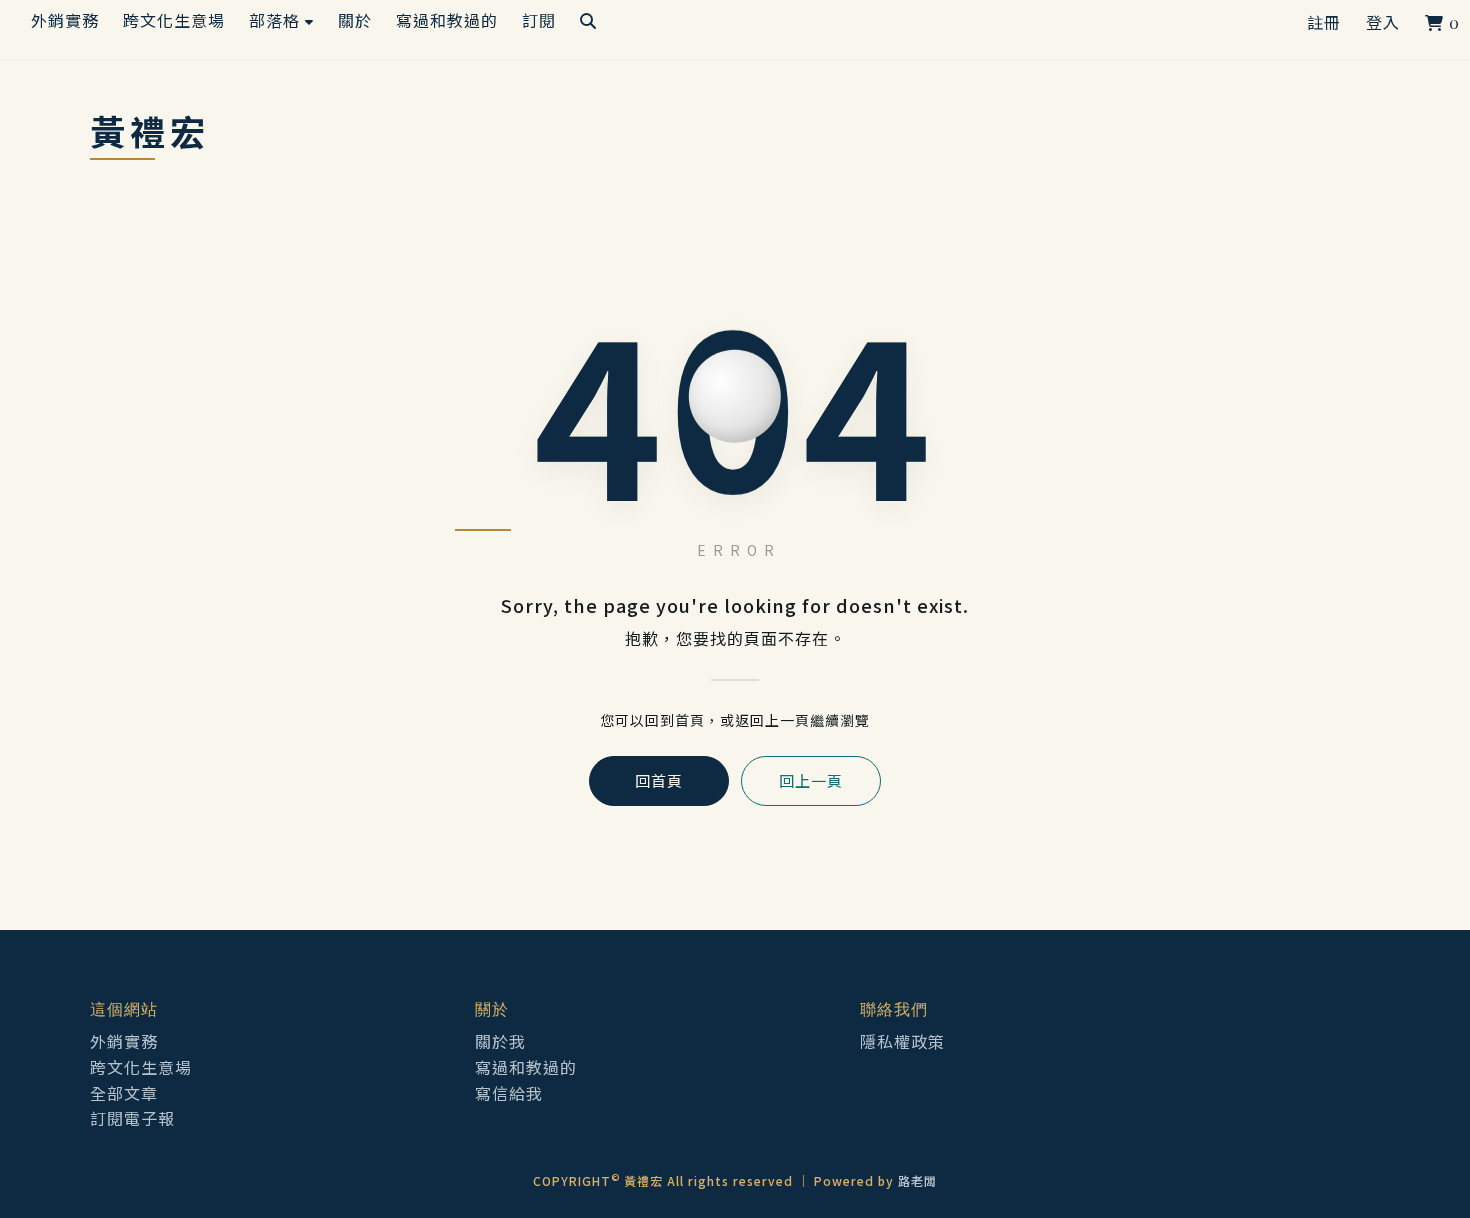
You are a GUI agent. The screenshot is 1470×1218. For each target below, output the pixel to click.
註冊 (1324, 22)
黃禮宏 (150, 132)
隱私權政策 (902, 1041)
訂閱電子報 (132, 1118)
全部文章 (124, 1093)
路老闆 (917, 1180)
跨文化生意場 (141, 1067)
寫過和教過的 (526, 1067)
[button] (281, 21)
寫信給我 (509, 1093)
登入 (1383, 22)
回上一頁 (811, 780)
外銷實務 (124, 1041)
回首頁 (659, 780)
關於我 (500, 1041)
